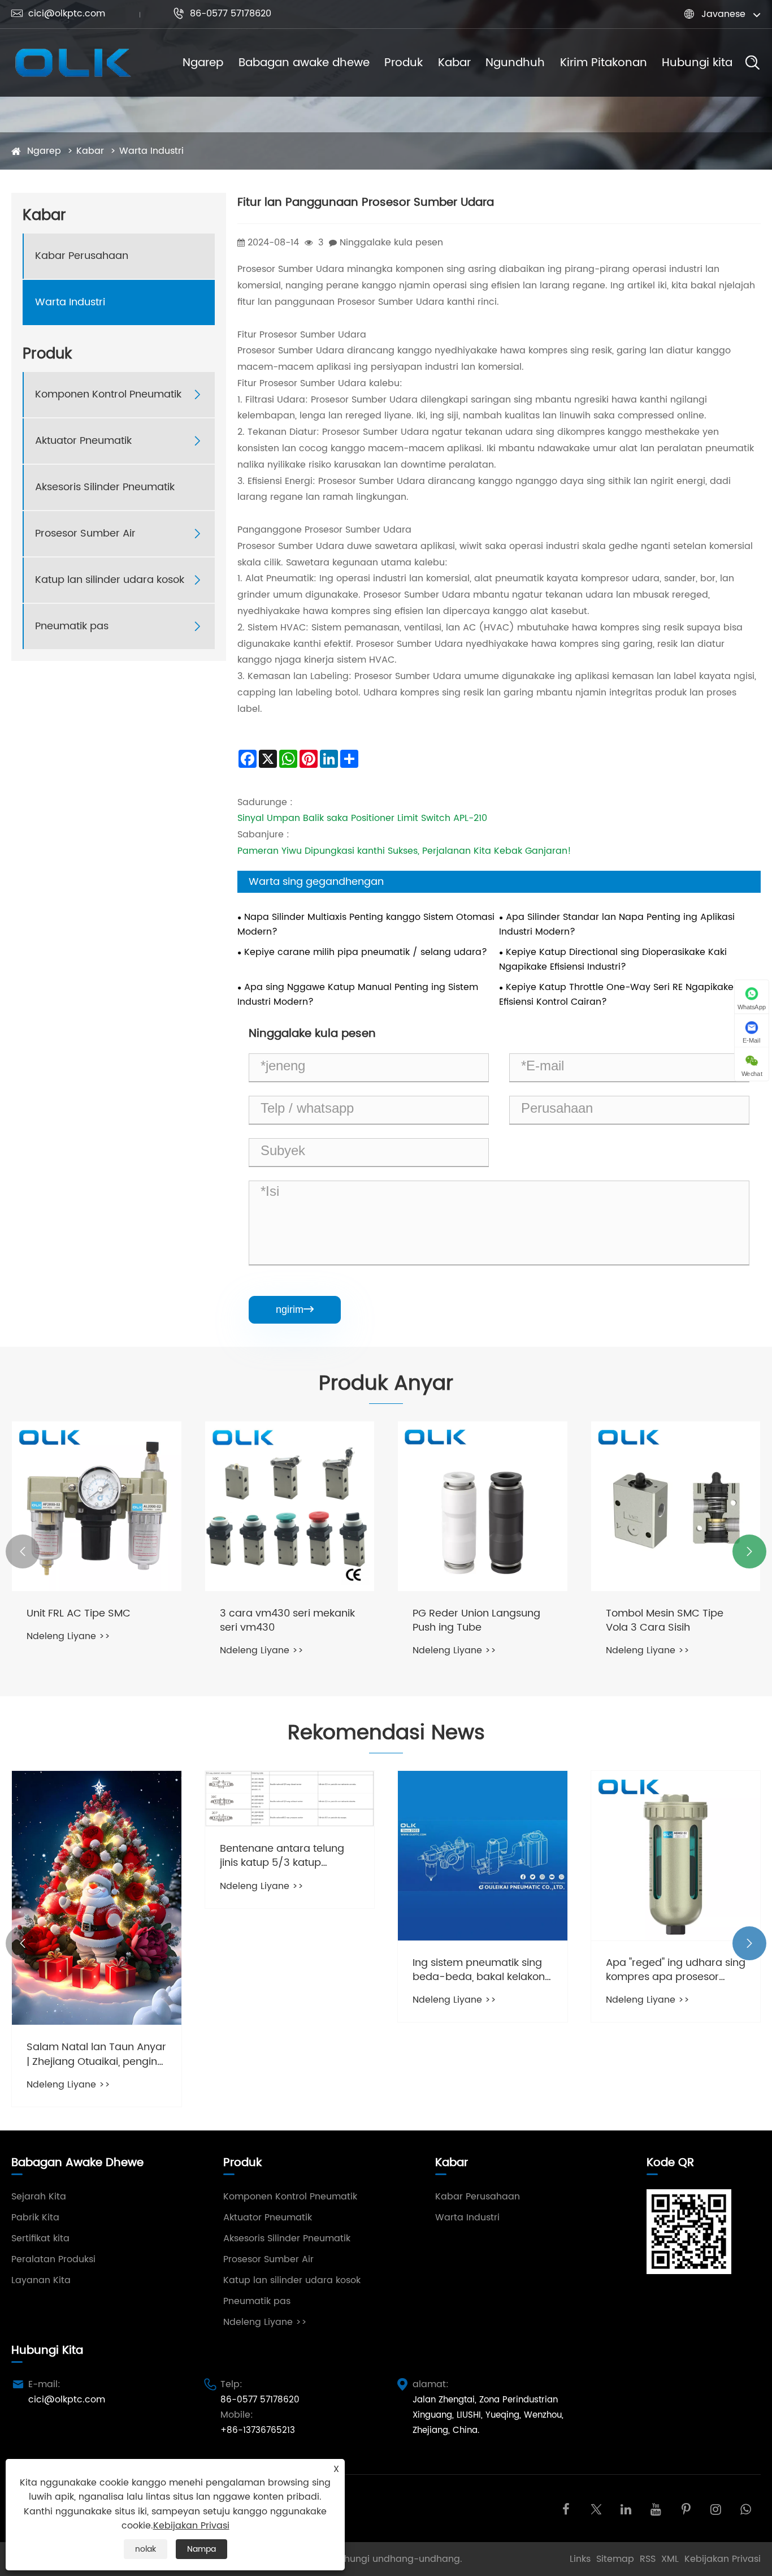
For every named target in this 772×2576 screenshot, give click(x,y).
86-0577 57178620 (222, 14)
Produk (404, 63)
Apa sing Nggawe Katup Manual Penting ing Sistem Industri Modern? (358, 995)
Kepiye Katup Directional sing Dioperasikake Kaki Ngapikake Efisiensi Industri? (613, 959)
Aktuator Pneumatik (83, 441)
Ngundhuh (515, 63)
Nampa (201, 2549)
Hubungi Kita (47, 2351)
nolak (146, 2549)
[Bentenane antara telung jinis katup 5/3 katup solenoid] (290, 1799)
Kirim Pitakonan (604, 63)
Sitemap (615, 2559)
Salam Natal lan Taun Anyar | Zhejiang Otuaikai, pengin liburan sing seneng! (96, 2054)
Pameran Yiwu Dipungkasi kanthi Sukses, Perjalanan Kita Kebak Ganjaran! (404, 851)
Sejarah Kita (39, 2197)
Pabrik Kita (35, 2218)
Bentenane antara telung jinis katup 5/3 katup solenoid (282, 1856)
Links (580, 2559)
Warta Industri (151, 151)
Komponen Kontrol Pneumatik (108, 394)
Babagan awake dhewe (304, 63)
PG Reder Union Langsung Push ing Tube (476, 1620)
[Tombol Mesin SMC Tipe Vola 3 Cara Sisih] (676, 1506)
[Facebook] (566, 2508)
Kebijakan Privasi (723, 2559)
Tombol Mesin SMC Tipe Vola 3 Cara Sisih (665, 1620)
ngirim (295, 1309)
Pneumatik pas (72, 626)
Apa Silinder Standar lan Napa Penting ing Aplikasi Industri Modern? (617, 924)
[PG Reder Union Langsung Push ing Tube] (483, 1506)
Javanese (723, 14)
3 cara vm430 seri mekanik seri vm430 (287, 1620)
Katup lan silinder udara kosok (110, 580)
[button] (23, 1551)
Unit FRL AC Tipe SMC (79, 1613)
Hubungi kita (697, 63)
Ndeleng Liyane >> (68, 1636)
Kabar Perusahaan (82, 256)
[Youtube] (656, 2508)
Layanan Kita (41, 2280)
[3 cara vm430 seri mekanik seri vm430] (290, 1506)
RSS (648, 2559)
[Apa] (676, 1856)
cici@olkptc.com (58, 14)
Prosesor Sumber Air (85, 533)
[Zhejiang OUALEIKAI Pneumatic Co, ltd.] (72, 63)
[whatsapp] (746, 2508)
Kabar (454, 63)
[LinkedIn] (626, 2508)
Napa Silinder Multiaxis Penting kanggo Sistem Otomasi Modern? (366, 924)
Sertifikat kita (40, 2238)
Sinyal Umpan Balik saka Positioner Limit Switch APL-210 (362, 818)
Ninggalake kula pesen (391, 243)
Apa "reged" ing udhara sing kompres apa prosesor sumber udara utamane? (676, 1970)
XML (670, 2559)
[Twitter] (596, 2508)
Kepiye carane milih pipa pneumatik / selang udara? (366, 952)
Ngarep (203, 63)
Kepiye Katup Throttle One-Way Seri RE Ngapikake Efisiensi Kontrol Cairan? (616, 995)
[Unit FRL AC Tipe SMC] (97, 1506)
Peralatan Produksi (53, 2259)
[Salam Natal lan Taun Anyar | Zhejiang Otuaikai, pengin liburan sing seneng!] (97, 1898)
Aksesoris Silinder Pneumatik (105, 487)
